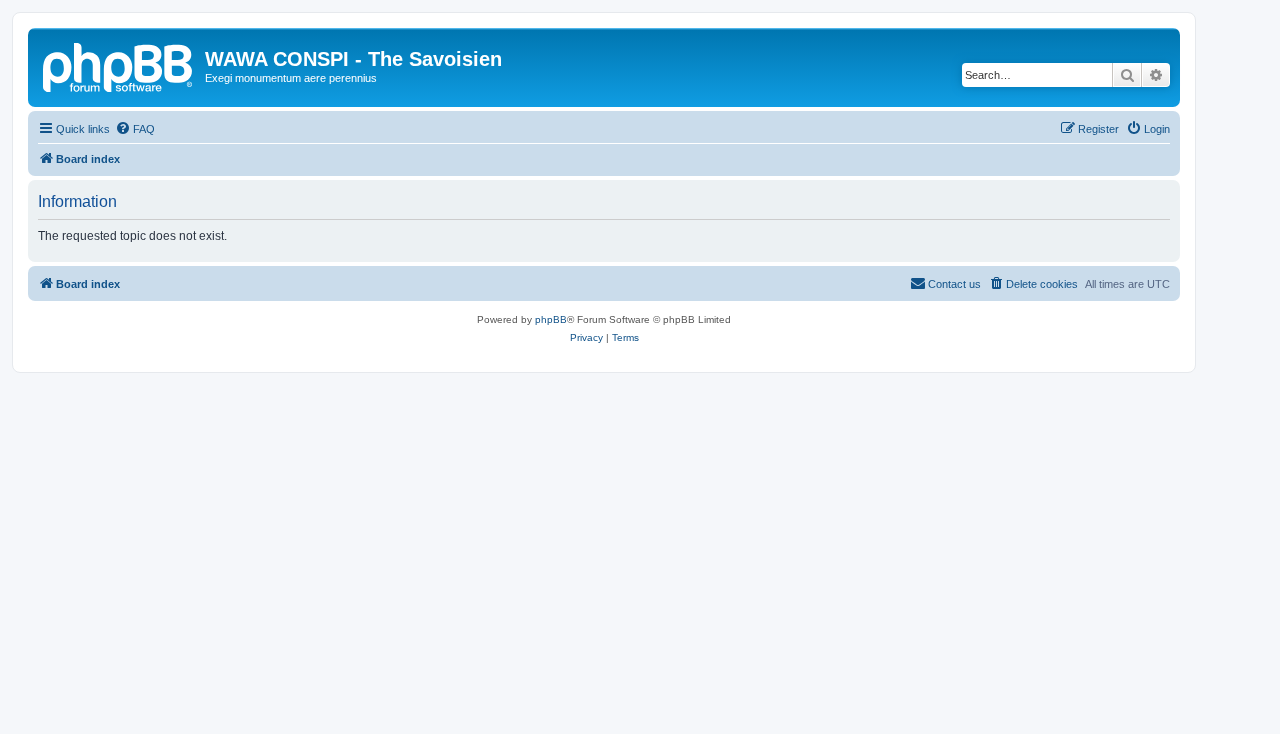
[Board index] (119, 65)
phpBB (551, 319)
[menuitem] (135, 129)
